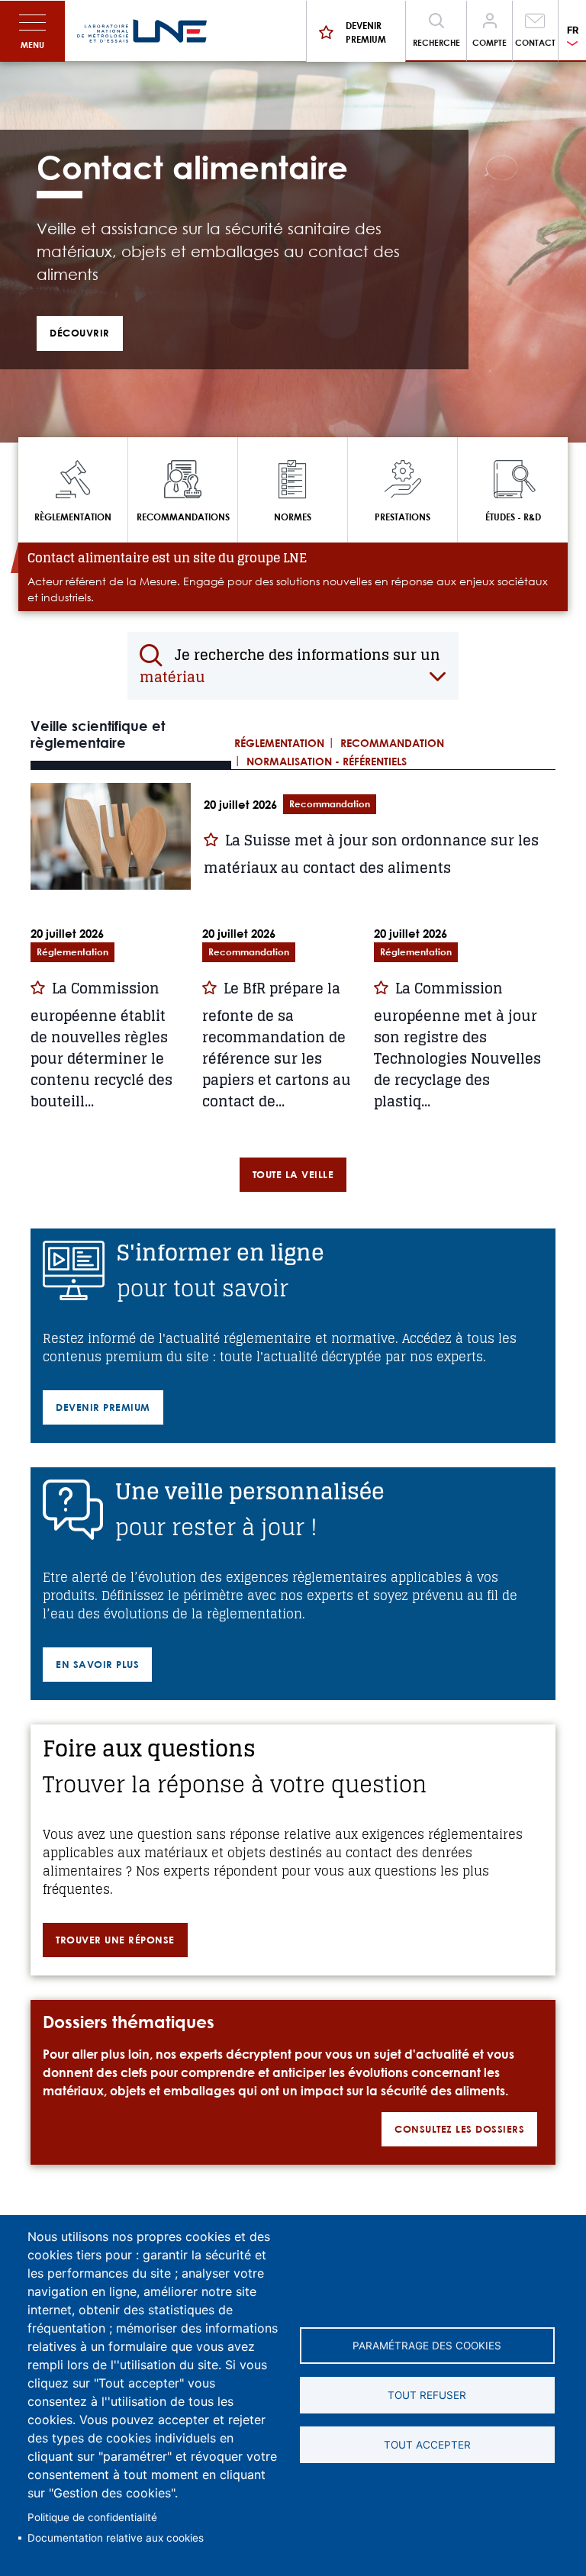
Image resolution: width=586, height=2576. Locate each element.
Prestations (402, 517)
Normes (293, 517)
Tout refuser (427, 2395)
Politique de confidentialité (92, 2517)
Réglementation (279, 743)
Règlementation (73, 517)
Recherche (436, 42)
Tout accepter (427, 2445)
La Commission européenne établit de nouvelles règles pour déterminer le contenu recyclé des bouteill (101, 1045)
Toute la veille (293, 1174)
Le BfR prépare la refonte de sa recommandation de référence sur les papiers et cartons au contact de (277, 1045)
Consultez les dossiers (459, 2129)
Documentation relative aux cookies (116, 2538)
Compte (489, 42)
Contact (535, 42)
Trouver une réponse (115, 1940)
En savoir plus (97, 1664)
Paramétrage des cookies (427, 2346)
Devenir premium (366, 32)
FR (573, 30)
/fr (142, 31)
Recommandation (392, 743)
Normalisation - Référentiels (327, 761)
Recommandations (183, 517)
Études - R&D (513, 517)
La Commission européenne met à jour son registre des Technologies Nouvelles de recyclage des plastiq (457, 1045)
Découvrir (80, 333)
